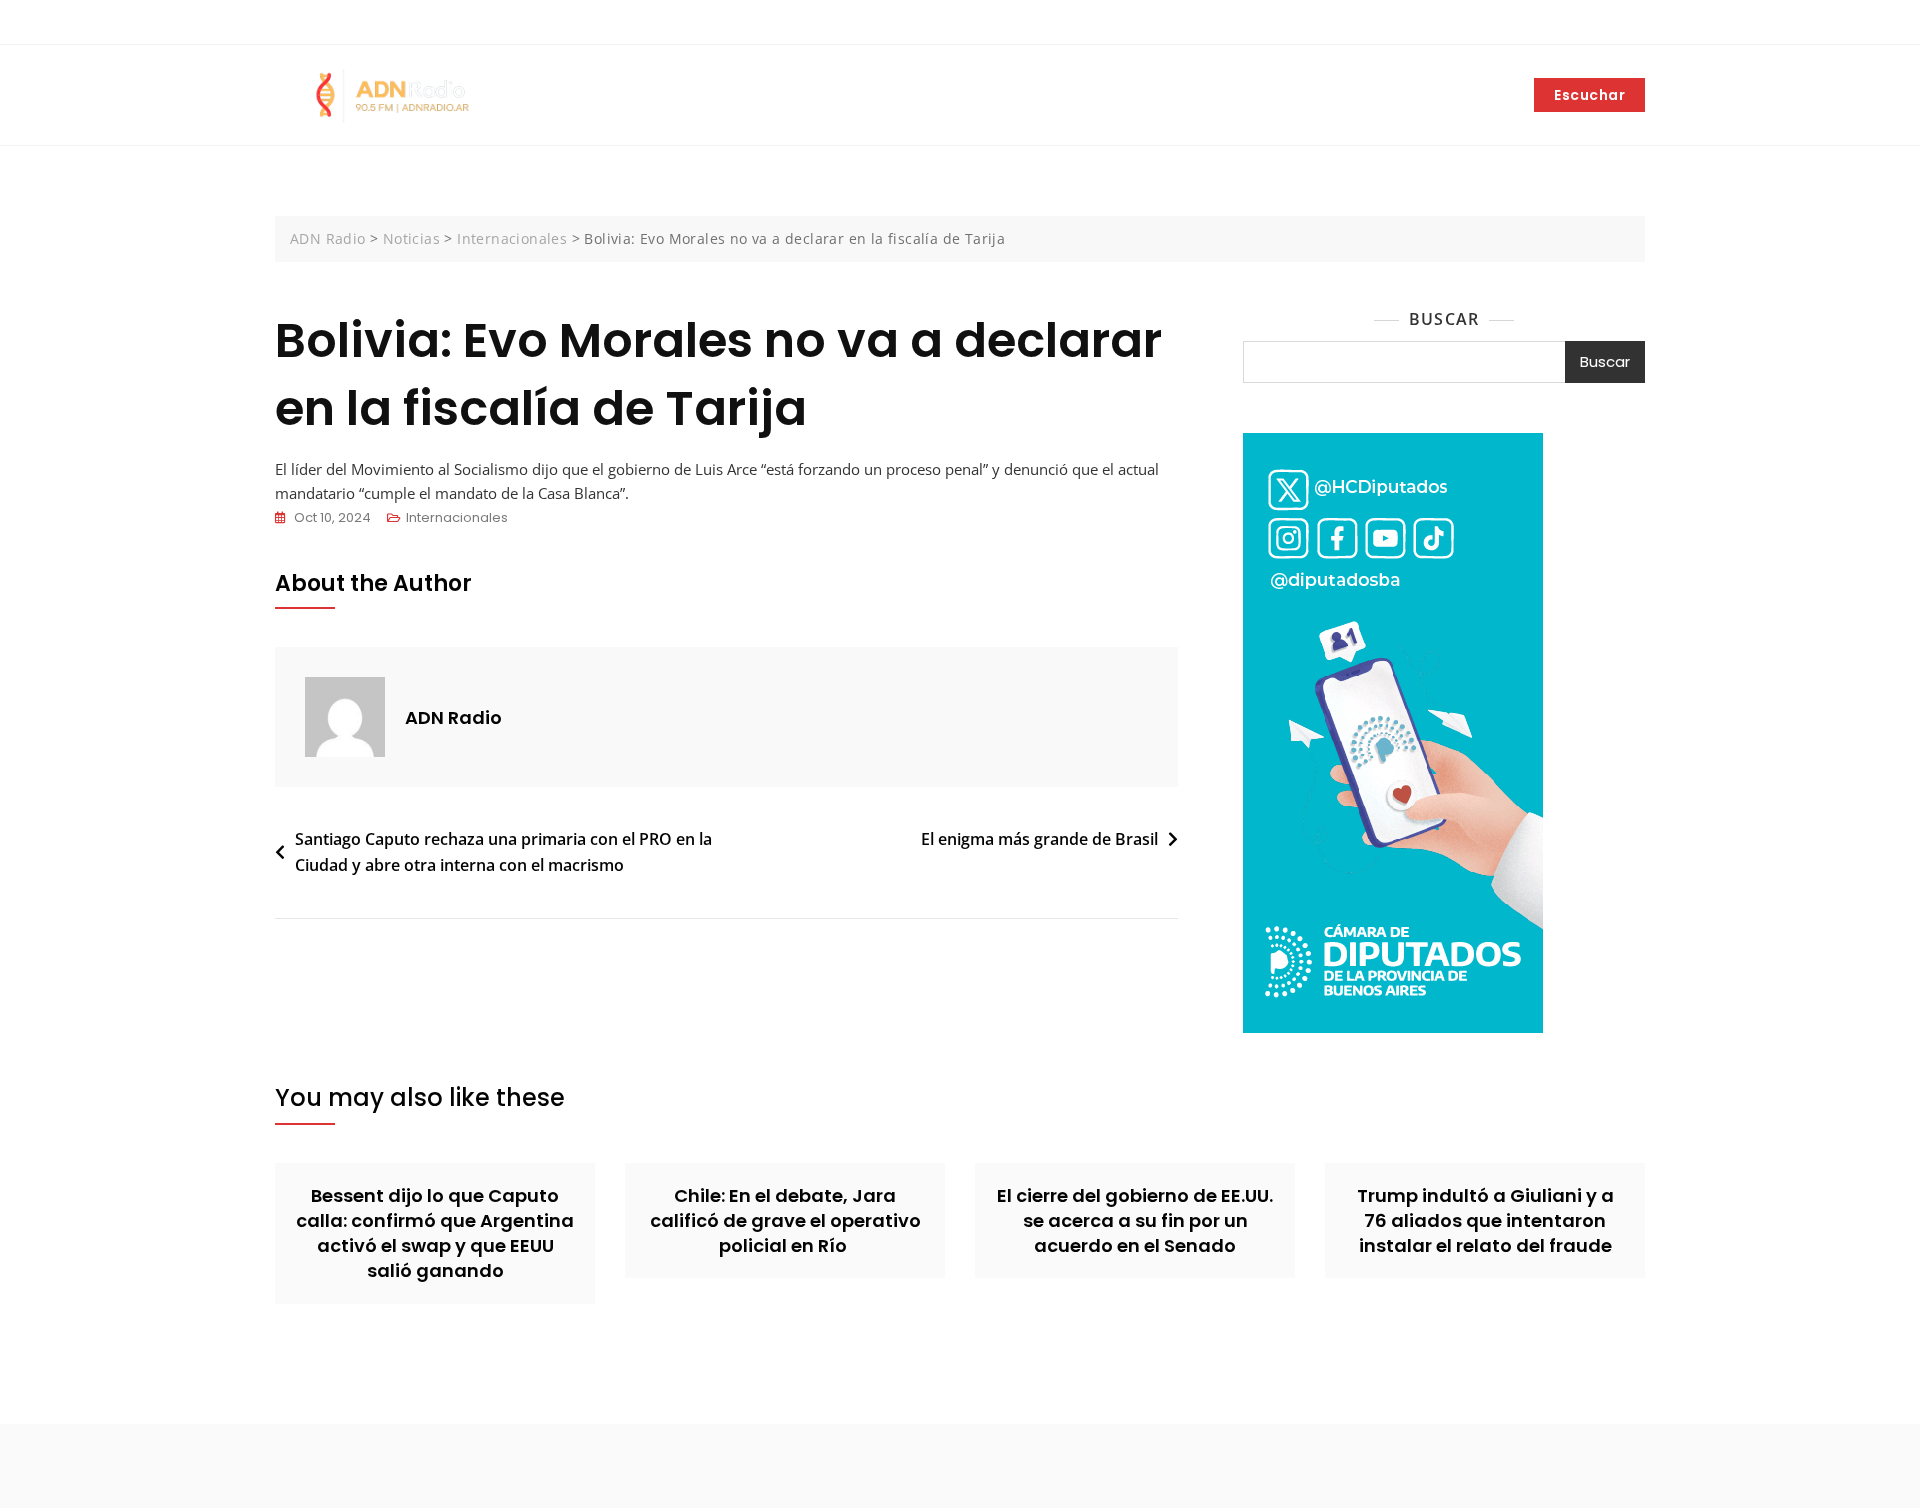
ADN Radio (453, 717)
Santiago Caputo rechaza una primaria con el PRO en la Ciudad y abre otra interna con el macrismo (503, 852)
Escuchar (1589, 95)
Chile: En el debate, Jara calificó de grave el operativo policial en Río (785, 1220)
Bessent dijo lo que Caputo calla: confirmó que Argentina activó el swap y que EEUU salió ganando (435, 1233)
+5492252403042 (343, 23)
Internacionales (457, 517)
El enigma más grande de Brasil (1039, 839)
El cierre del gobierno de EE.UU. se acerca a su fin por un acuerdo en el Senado (1135, 1220)
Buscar (1444, 319)
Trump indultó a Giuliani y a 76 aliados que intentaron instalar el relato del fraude (1485, 1220)
